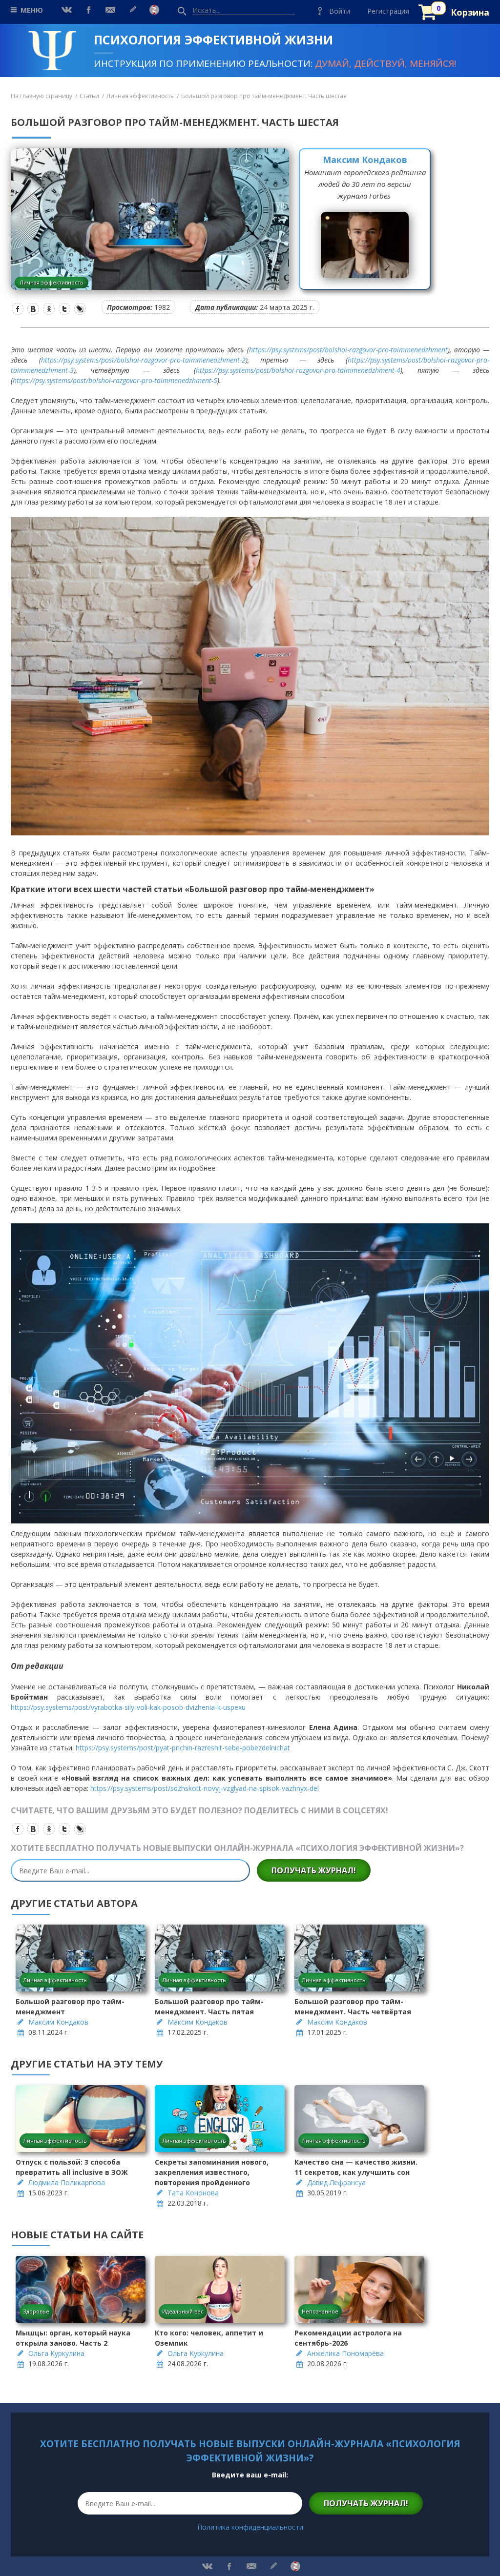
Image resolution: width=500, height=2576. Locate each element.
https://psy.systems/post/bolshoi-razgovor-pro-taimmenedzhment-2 (143, 360)
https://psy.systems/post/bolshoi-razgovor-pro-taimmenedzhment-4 (298, 370)
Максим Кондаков (365, 160)
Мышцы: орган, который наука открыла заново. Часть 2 (73, 2338)
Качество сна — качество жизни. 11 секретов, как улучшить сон (356, 2167)
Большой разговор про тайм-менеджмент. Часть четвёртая (353, 2007)
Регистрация (388, 11)
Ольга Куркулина (56, 2353)
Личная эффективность (140, 96)
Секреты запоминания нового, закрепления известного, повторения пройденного (212, 2172)
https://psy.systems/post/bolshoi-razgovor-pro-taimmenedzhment (348, 350)
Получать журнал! (314, 1870)
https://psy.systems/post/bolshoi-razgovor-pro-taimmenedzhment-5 (115, 380)
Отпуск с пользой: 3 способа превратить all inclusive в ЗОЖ (72, 2167)
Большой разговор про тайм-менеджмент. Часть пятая (209, 2007)
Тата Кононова (193, 2193)
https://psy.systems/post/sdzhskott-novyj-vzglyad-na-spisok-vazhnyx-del (205, 1788)
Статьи (89, 96)
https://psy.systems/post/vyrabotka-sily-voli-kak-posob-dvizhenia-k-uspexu (128, 1707)
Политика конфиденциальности (250, 2527)
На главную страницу (42, 96)
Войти (340, 11)
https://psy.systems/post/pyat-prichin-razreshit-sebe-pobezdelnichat (183, 1748)
